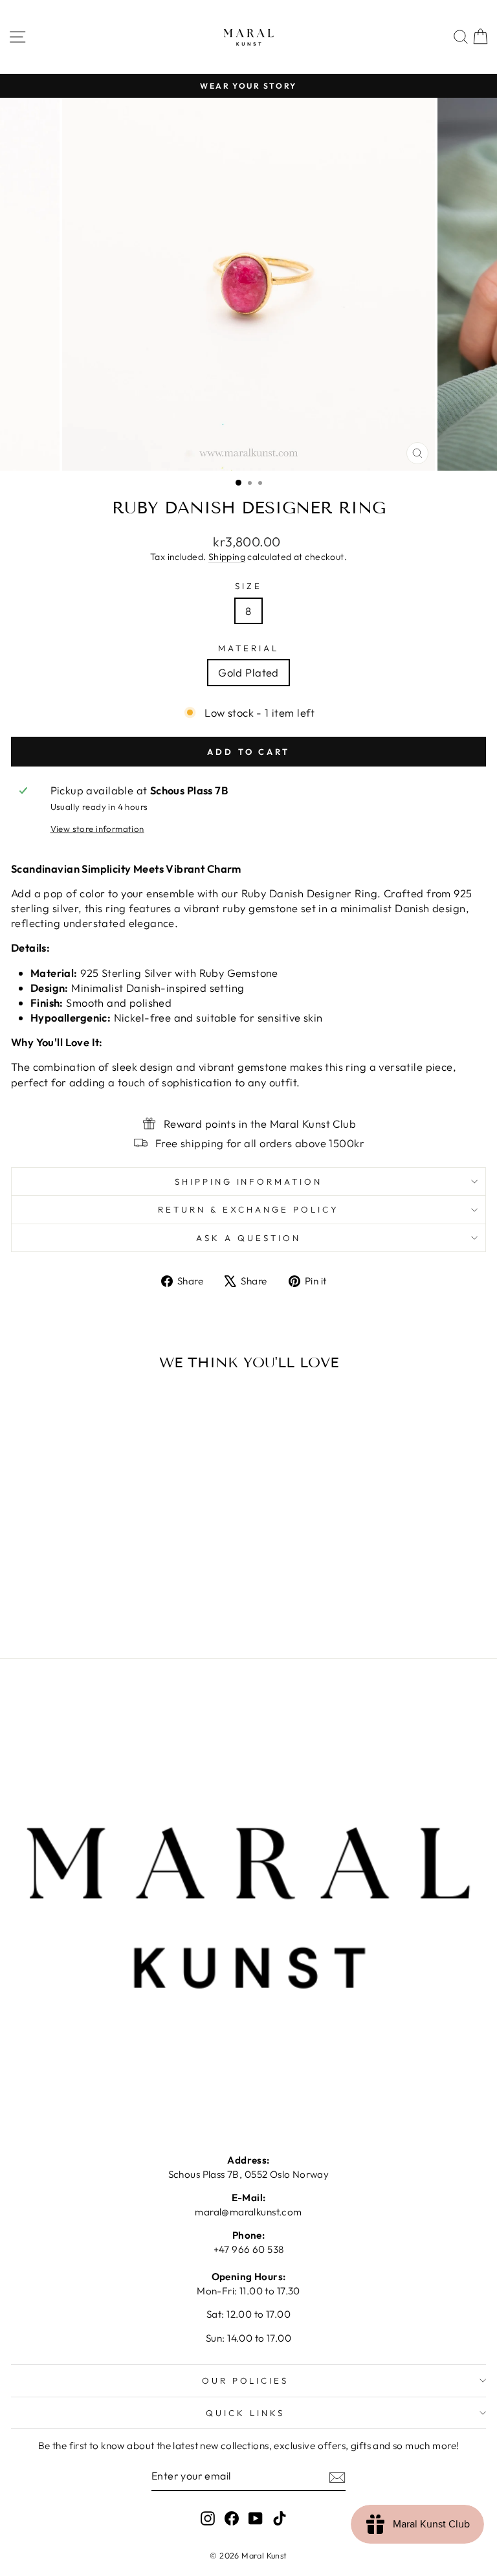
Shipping (227, 557)
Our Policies (246, 2380)
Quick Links (245, 2413)
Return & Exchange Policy (248, 1209)
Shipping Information (249, 1182)
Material (248, 648)
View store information (97, 829)
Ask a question (248, 1238)
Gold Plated (248, 672)
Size (248, 586)
